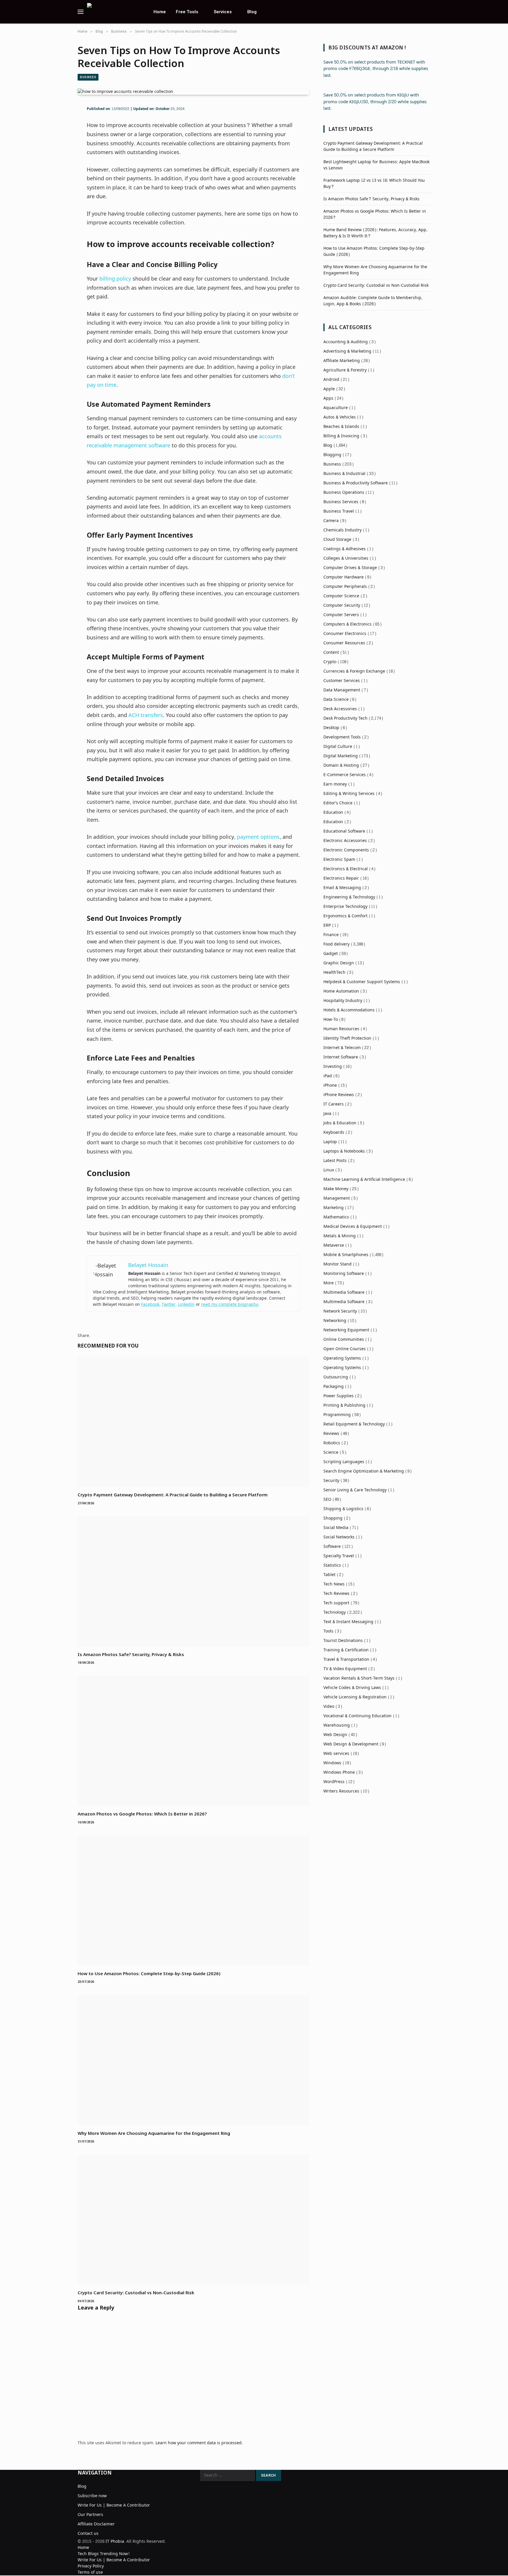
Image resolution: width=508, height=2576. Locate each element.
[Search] (420, 12)
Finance (331, 935)
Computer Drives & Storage (350, 568)
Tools (328, 1631)
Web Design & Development (351, 1744)
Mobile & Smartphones (346, 1255)
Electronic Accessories (345, 841)
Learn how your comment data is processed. (199, 2443)
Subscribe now (92, 2496)
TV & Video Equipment (345, 1669)
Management (337, 1198)
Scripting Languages (344, 1462)
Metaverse (334, 1245)
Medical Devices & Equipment (353, 1227)
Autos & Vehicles (340, 417)
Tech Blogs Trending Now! (104, 2554)
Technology (335, 1612)
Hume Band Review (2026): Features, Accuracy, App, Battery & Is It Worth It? (375, 233)
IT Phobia (115, 2541)
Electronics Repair (341, 878)
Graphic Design (339, 963)
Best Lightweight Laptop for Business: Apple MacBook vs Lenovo (376, 165)
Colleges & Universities (346, 558)
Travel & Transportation (346, 1659)
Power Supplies (339, 1396)
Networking (335, 1321)
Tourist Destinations (343, 1641)
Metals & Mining (340, 1236)
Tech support (336, 1603)
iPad (328, 1076)
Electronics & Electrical (346, 869)
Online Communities (344, 1339)
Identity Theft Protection (347, 1038)
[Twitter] (57, 136)
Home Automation (341, 991)
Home (160, 12)
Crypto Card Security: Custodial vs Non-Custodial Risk (136, 2292)
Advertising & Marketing (347, 351)
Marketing (334, 1208)
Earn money (335, 784)
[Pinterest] (57, 149)
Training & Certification (346, 1650)
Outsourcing (336, 1377)
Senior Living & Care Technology (355, 1490)
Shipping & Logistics (343, 1509)
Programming (337, 1415)
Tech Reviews (336, 1594)
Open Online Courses (345, 1349)
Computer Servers (341, 615)
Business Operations (344, 492)
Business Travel (339, 511)
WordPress (334, 1782)
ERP (327, 925)
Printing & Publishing (344, 1405)
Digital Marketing (341, 756)
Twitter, (169, 1304)
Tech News (334, 1584)
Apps (328, 398)
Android (331, 380)
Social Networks (339, 1537)
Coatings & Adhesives (345, 549)
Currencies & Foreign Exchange (354, 671)
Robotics (332, 1443)
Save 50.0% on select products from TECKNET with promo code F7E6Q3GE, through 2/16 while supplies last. (376, 69)
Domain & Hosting (341, 765)
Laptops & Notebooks (344, 1151)
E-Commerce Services (345, 775)
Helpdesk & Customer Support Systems (362, 982)
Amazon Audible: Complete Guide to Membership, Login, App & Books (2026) (373, 301)
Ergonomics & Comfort (345, 916)
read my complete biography (230, 1304)
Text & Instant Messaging (348, 1622)
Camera (331, 521)
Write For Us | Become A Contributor (114, 2505)
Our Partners (90, 2515)
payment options (258, 837)
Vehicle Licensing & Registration (355, 1697)
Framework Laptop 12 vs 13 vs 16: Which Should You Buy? (374, 184)
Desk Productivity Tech (345, 718)
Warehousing (337, 1725)
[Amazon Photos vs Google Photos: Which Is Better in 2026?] (193, 1741)
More (329, 1283)
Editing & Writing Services (349, 794)
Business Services (341, 502)
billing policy (115, 279)
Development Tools (342, 737)
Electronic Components (346, 850)
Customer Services (342, 681)
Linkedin (186, 1304)
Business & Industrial (344, 474)
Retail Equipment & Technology (354, 1424)
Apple (329, 389)
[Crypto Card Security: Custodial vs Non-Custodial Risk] (193, 2220)
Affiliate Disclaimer (96, 2524)
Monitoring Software (344, 1274)
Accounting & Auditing (346, 342)
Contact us (88, 2534)
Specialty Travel (339, 1556)
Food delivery (336, 944)
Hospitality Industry (343, 1001)
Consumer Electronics (345, 634)
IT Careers (334, 1104)
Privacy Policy (91, 2566)
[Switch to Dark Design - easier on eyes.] (427, 12)
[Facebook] (57, 124)
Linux (329, 1170)
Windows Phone (339, 1772)
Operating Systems (342, 1358)
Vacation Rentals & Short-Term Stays (359, 1678)
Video (329, 1707)
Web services (336, 1754)
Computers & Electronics (347, 624)
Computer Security (342, 605)
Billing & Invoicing (341, 436)
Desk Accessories (340, 709)
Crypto (330, 662)
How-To (331, 1019)
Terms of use (90, 2572)
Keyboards (334, 1132)
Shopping (333, 1518)
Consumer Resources (344, 643)
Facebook (150, 1304)
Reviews (331, 1434)
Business (88, 77)
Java (327, 1114)
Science (331, 1452)
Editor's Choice (338, 803)
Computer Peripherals (345, 587)
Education (333, 812)
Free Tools (187, 12)
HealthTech (334, 972)
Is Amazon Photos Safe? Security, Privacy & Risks (131, 1654)
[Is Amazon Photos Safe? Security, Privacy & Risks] (193, 1582)
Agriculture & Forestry (345, 370)
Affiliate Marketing (342, 361)
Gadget (331, 954)
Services (223, 12)
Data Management (342, 690)
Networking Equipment (346, 1330)
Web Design (335, 1735)
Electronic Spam (339, 859)
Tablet (329, 1575)
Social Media (336, 1528)
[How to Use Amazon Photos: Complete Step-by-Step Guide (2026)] (193, 1901)
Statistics (332, 1565)
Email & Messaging (342, 888)
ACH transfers (146, 715)
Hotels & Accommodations (349, 1010)
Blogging (332, 455)
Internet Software (341, 1057)
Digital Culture (338, 747)
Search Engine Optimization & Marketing (364, 1471)
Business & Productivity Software (356, 483)
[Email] (57, 162)
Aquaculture (336, 408)
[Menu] (81, 12)
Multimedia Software (344, 1292)
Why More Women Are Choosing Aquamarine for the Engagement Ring (154, 2133)
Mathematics (336, 1217)
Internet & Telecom (342, 1048)
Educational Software (344, 831)
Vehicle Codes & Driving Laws (352, 1688)
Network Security (340, 1311)
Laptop (330, 1142)
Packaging (334, 1387)
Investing (333, 1067)
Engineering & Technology (349, 897)
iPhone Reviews (339, 1095)
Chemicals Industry (342, 530)
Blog (252, 12)
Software (332, 1547)
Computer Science (341, 596)
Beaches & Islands (341, 427)
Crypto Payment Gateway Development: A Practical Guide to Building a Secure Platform (173, 1495)
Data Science (336, 700)
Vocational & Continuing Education (357, 1716)
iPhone (330, 1085)
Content (331, 652)
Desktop (331, 728)
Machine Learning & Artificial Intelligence (364, 1179)
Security (331, 1481)
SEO (327, 1499)
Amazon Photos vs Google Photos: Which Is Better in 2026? (142, 1814)
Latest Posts (335, 1161)
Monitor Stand (337, 1264)
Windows (332, 1763)
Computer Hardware (344, 577)
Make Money (336, 1189)
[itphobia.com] (113, 12)
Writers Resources (341, 1791)
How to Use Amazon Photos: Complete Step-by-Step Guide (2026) (149, 1973)
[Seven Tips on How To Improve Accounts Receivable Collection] (125, 92)
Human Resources (341, 1029)
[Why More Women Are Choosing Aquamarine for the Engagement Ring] (193, 2060)
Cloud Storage (337, 540)
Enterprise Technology (345, 907)
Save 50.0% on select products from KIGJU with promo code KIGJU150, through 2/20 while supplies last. (375, 102)
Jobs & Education (340, 1123)
